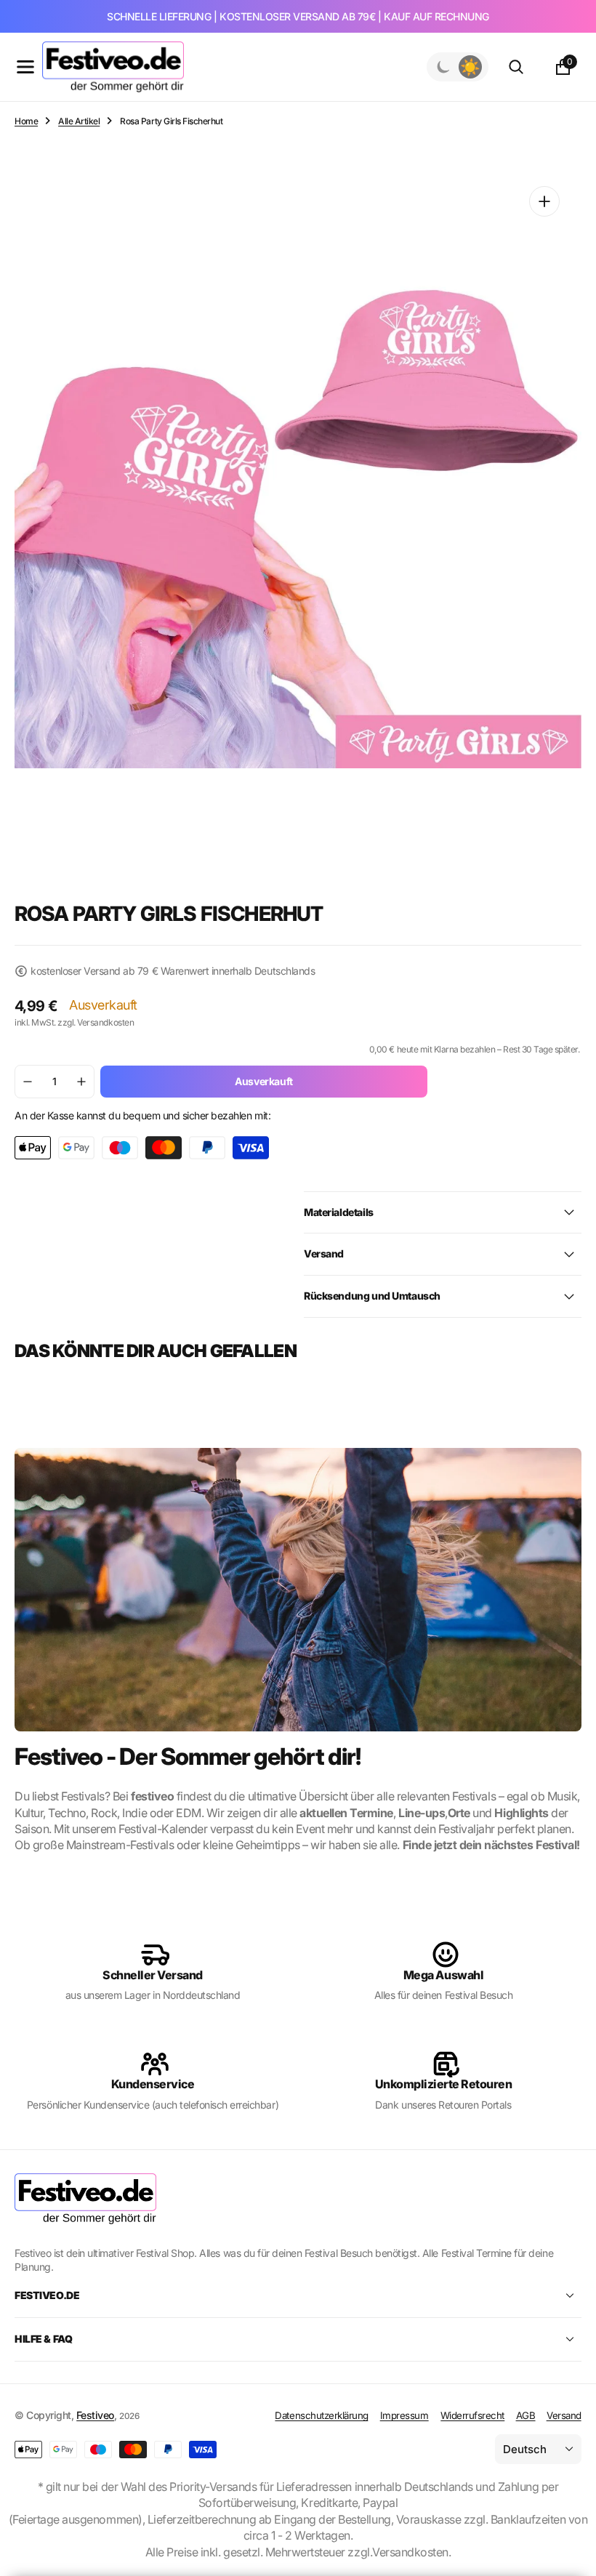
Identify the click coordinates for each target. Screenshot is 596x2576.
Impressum (404, 2415)
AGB (526, 2415)
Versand (564, 2415)
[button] (25, 67)
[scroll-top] (571, 2529)
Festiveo (95, 2415)
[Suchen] (516, 67)
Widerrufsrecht (472, 2415)
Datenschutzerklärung (321, 2415)
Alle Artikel (79, 121)
